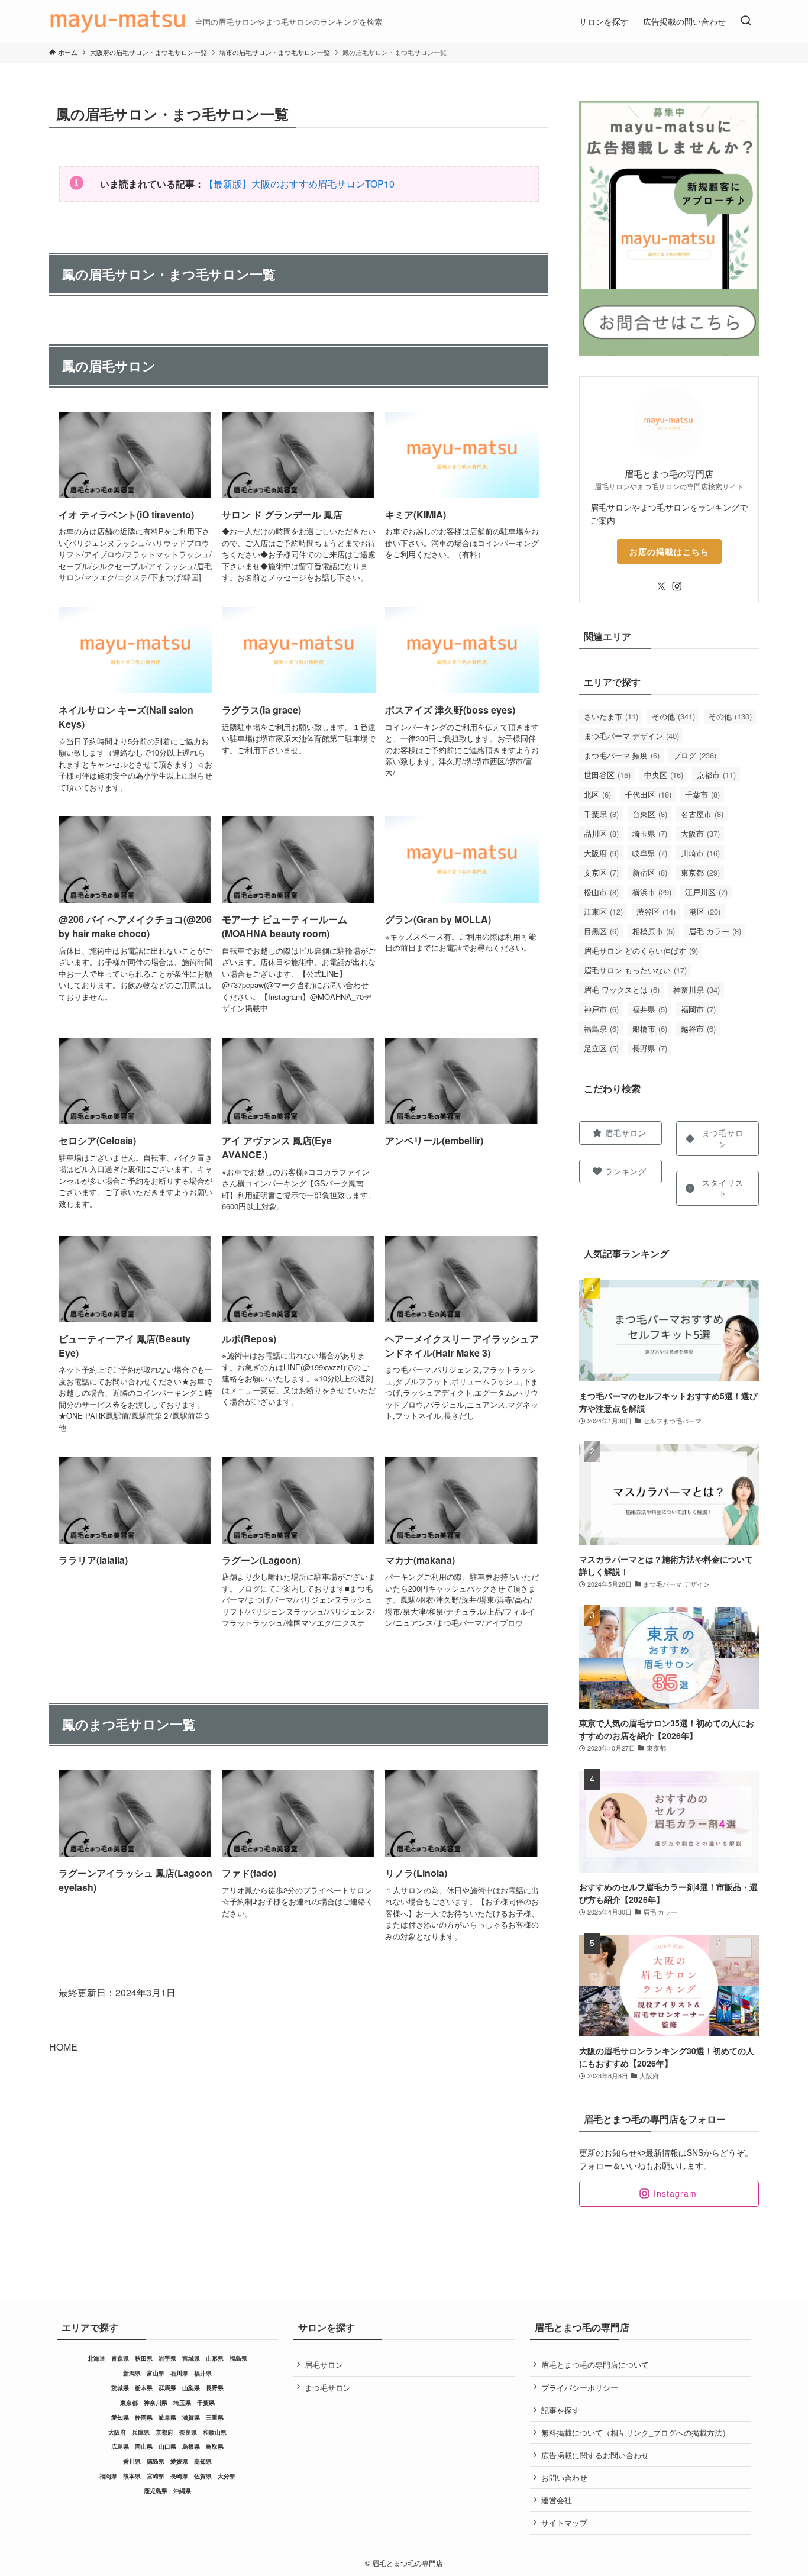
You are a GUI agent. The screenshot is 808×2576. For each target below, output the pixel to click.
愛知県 (120, 2417)
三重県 (215, 2417)
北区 (597, 794)
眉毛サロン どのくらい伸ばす (641, 950)
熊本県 (132, 2476)
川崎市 (700, 853)
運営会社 (557, 2500)
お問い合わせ (564, 2477)
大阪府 (601, 853)
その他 (673, 716)
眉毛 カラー (715, 931)
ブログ (695, 755)
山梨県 (191, 2388)
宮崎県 (156, 2476)
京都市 (716, 775)
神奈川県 (697, 990)
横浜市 (652, 892)
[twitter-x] (661, 586)
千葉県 (601, 814)
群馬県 (167, 2388)
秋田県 (144, 2358)
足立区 (601, 1048)
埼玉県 (650, 833)
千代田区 (648, 794)
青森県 (120, 2358)
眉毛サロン (324, 2364)
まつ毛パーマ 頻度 (622, 755)
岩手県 (167, 2358)
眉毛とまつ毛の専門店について (595, 2364)
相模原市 (654, 931)
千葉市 (702, 794)
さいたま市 (611, 716)
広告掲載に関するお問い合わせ (595, 2455)
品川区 (601, 833)
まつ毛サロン (328, 2388)
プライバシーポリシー (580, 2388)
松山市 (601, 892)
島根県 (191, 2446)
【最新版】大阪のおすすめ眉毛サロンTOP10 (299, 184)
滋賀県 (191, 2417)
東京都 (700, 872)
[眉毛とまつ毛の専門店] (117, 21)
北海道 (96, 2358)
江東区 (603, 911)
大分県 (227, 2476)
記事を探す (560, 2410)
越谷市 (698, 1029)
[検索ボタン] (746, 21)
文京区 (601, 872)
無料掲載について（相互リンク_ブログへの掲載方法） (636, 2433)
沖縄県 (182, 2491)
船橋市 (650, 1029)
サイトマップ (564, 2522)
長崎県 (179, 2476)
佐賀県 (203, 2476)
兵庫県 (141, 2432)
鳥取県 (215, 2446)
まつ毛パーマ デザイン (631, 736)
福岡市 (698, 1009)
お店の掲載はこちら (669, 551)
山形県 (215, 2358)
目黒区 (601, 931)
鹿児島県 (156, 2491)
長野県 (650, 1048)
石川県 (179, 2373)
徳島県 (156, 2461)
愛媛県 (179, 2461)
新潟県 (132, 2373)
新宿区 (650, 872)
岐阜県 (650, 853)
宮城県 (191, 2358)
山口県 (167, 2446)
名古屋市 (702, 814)
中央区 (664, 775)
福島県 (601, 1029)
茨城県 (120, 2388)
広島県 (120, 2446)
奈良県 (188, 2432)
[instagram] (677, 586)
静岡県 (144, 2417)
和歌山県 (215, 2432)
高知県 (203, 2461)
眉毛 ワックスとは (622, 990)
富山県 (156, 2373)
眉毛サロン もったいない (635, 970)
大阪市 (700, 833)
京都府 (164, 2432)
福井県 (650, 1009)
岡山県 (144, 2446)
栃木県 (144, 2388)
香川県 (132, 2461)
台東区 (650, 814)
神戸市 (601, 1009)
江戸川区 (706, 892)
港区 (705, 911)
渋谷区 (656, 911)
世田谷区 (607, 775)
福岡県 (108, 2476)
